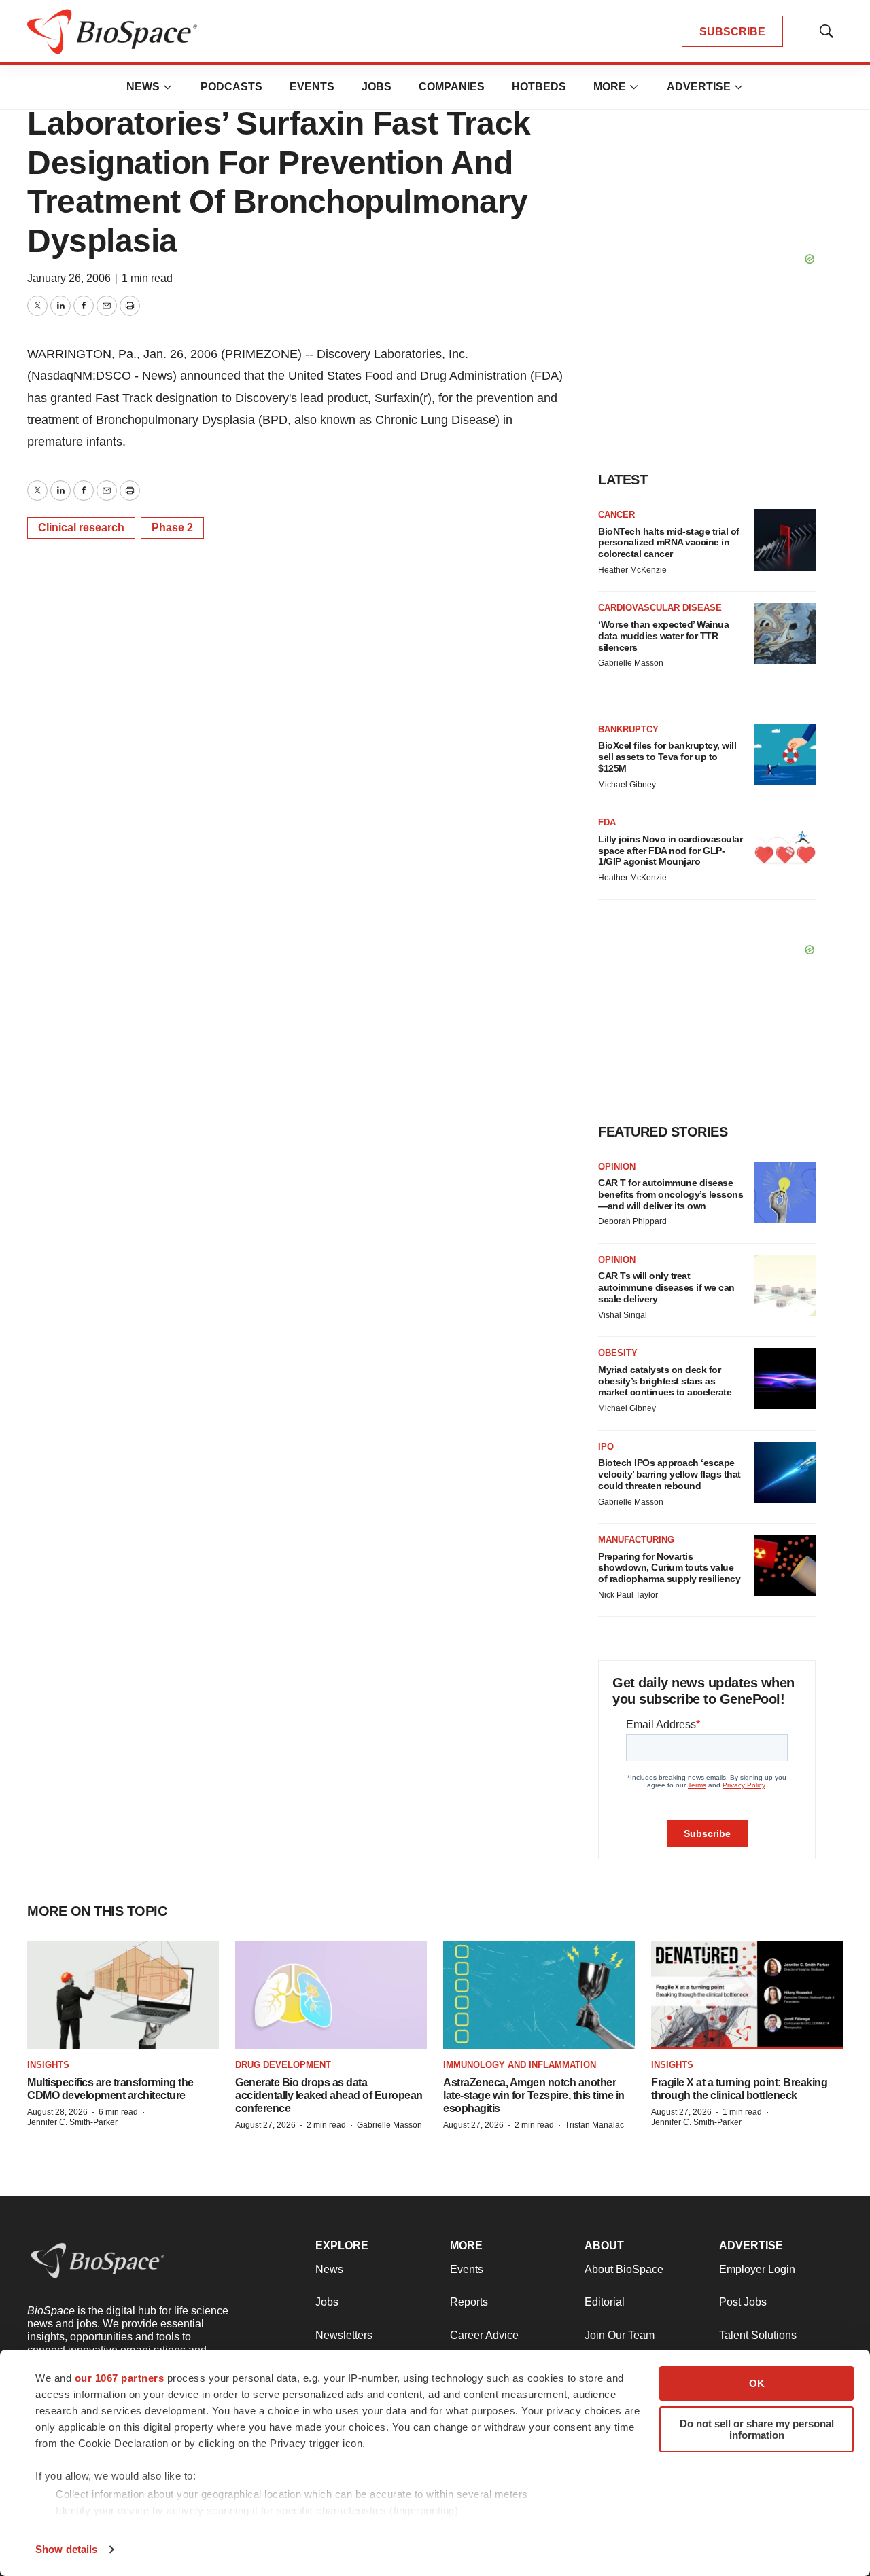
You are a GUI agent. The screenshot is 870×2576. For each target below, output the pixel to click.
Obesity (618, 1353)
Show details (66, 2549)
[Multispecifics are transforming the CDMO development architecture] (123, 1995)
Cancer (616, 515)
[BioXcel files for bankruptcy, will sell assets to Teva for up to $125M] (785, 755)
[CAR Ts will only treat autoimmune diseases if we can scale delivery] (785, 1285)
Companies (452, 87)
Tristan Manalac (594, 2125)
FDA (607, 822)
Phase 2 (172, 527)
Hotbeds (539, 87)
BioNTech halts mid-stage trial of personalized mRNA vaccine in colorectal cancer (669, 543)
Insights (48, 2065)
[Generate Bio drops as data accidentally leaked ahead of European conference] (331, 1995)
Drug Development (283, 2065)
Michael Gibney (627, 785)
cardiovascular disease (660, 608)
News (143, 87)
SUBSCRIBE (732, 32)
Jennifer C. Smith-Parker (72, 2122)
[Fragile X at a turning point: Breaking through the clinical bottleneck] (747, 1995)
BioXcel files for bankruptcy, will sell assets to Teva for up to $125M (667, 757)
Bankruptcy (628, 729)
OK (757, 2383)
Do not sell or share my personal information (757, 2429)
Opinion (617, 1167)
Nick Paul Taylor (628, 1595)
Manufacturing (636, 1540)
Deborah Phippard (632, 1221)
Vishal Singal (623, 1315)
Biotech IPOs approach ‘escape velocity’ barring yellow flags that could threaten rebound (669, 1474)
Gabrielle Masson (631, 663)
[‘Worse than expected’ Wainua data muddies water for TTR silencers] (785, 633)
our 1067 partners (120, 2378)
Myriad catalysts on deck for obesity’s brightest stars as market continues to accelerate (665, 1381)
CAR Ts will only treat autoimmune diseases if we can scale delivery (666, 1287)
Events (312, 87)
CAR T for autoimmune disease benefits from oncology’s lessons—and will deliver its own (671, 1194)
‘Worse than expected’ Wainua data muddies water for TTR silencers (663, 636)
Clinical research (81, 527)
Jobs (377, 87)
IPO (606, 1447)
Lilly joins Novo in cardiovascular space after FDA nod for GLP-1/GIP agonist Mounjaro (670, 851)
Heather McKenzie (632, 570)
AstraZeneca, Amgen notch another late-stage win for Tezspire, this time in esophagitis (534, 2095)
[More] (168, 87)
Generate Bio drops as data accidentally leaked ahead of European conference (329, 2095)
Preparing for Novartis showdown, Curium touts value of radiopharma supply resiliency (669, 1568)
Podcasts (231, 87)
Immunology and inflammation (520, 2065)
